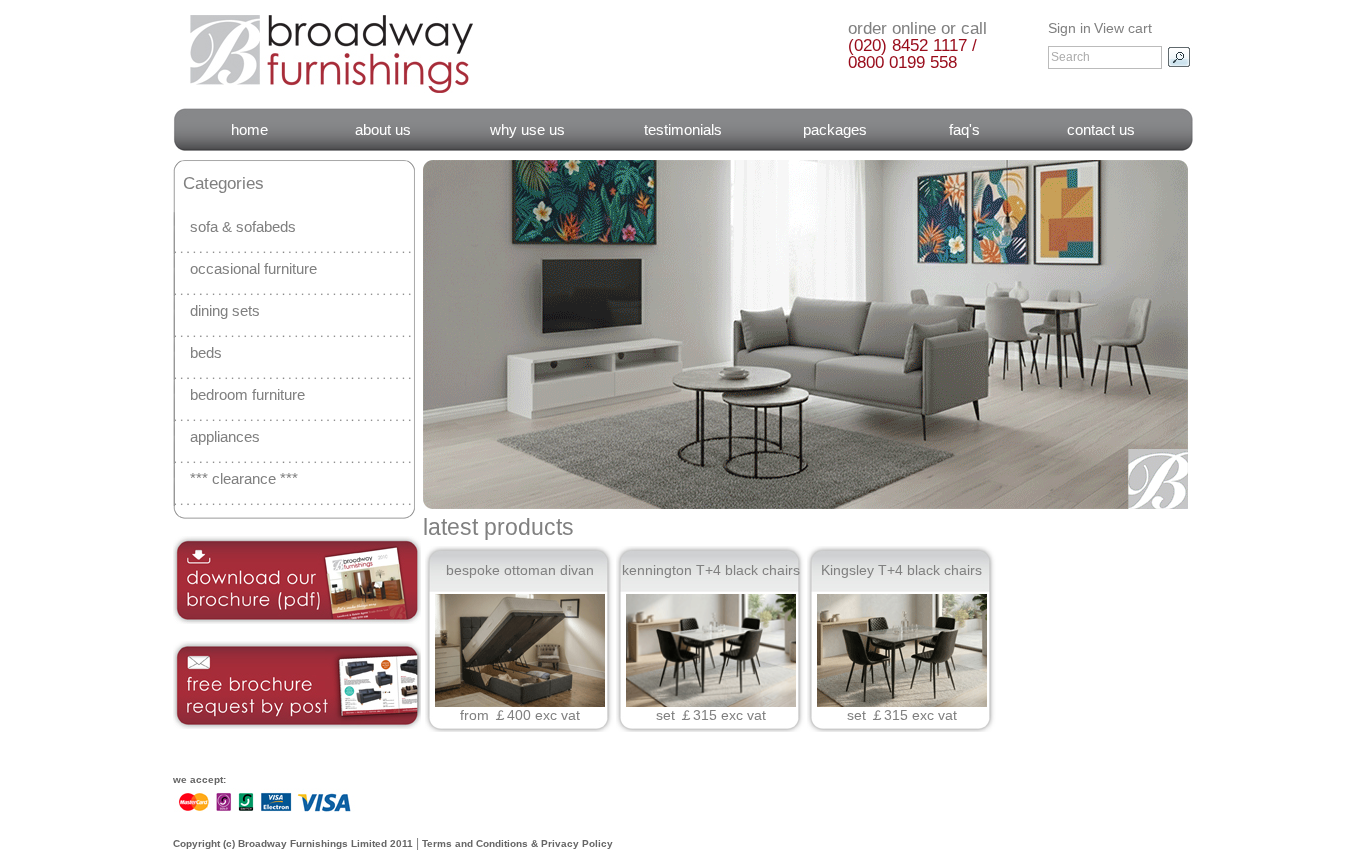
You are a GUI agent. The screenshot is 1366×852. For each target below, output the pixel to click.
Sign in (1069, 28)
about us (383, 129)
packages (835, 129)
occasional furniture (253, 268)
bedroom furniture (247, 394)
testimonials (683, 129)
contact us (1101, 129)
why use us (527, 129)
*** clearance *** (244, 478)
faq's (964, 129)
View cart (1123, 28)
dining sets (225, 310)
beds (206, 352)
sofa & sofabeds (243, 226)
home (249, 129)
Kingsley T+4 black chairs (901, 570)
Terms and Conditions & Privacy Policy (517, 843)
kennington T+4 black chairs (711, 570)
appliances (225, 436)
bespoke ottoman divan (520, 570)
